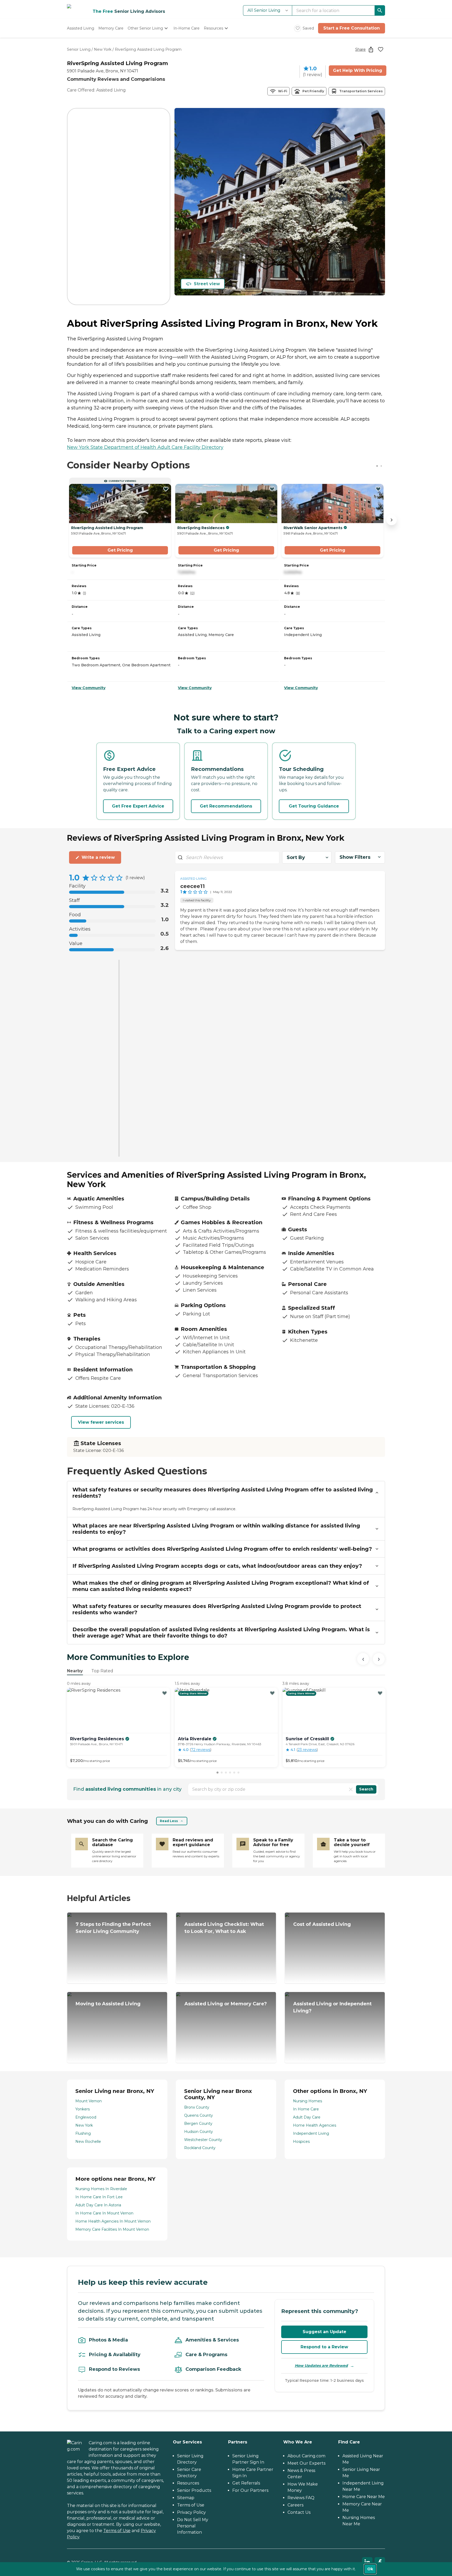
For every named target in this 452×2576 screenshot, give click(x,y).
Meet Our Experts (306, 2463)
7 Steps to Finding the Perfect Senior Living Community (113, 1928)
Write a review (98, 857)
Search (366, 1789)
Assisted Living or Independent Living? (332, 2007)
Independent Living (311, 2133)
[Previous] (363, 1659)
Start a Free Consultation (352, 28)
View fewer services (101, 1422)
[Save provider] (381, 49)
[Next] (379, 1659)
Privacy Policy (191, 2512)
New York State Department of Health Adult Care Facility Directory (145, 447)
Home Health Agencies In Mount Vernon (113, 2221)
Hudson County (199, 2132)
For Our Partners (250, 2490)
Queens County (199, 2115)
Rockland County (200, 2148)
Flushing (83, 2133)
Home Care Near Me (364, 2497)
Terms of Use (117, 2531)
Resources (188, 2483)
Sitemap (186, 2498)
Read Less (169, 1821)
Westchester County (203, 2140)
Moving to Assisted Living (108, 2004)
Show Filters (355, 857)
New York (103, 49)
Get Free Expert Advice (138, 806)
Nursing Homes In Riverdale (101, 2189)
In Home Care (306, 2109)
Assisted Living (193, 878)
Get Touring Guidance (314, 806)
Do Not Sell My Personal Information (193, 2526)
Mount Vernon (89, 2101)
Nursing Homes (307, 2101)
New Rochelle (88, 2142)
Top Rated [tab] (102, 1671)
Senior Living (79, 49)
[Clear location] (351, 1789)
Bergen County (198, 2123)
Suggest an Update (324, 2332)
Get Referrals (246, 2483)
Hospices (301, 2142)
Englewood (86, 2117)
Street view (207, 284)
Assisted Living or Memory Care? (226, 2004)
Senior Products (194, 2490)
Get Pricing (120, 550)
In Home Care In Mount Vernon (104, 2213)
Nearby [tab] (75, 1671)
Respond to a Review (324, 2347)
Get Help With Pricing (358, 70)
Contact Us (299, 2512)
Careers (295, 2505)
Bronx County (197, 2107)
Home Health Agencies (315, 2125)
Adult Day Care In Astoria (98, 2205)
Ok (370, 2569)
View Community (89, 688)
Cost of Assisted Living (322, 1924)
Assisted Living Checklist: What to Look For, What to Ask (224, 1928)
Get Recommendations (226, 806)
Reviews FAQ (301, 2498)
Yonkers (83, 2109)
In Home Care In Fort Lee (99, 2197)
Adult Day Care (307, 2117)
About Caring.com (306, 2456)
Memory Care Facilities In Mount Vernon (112, 2229)
